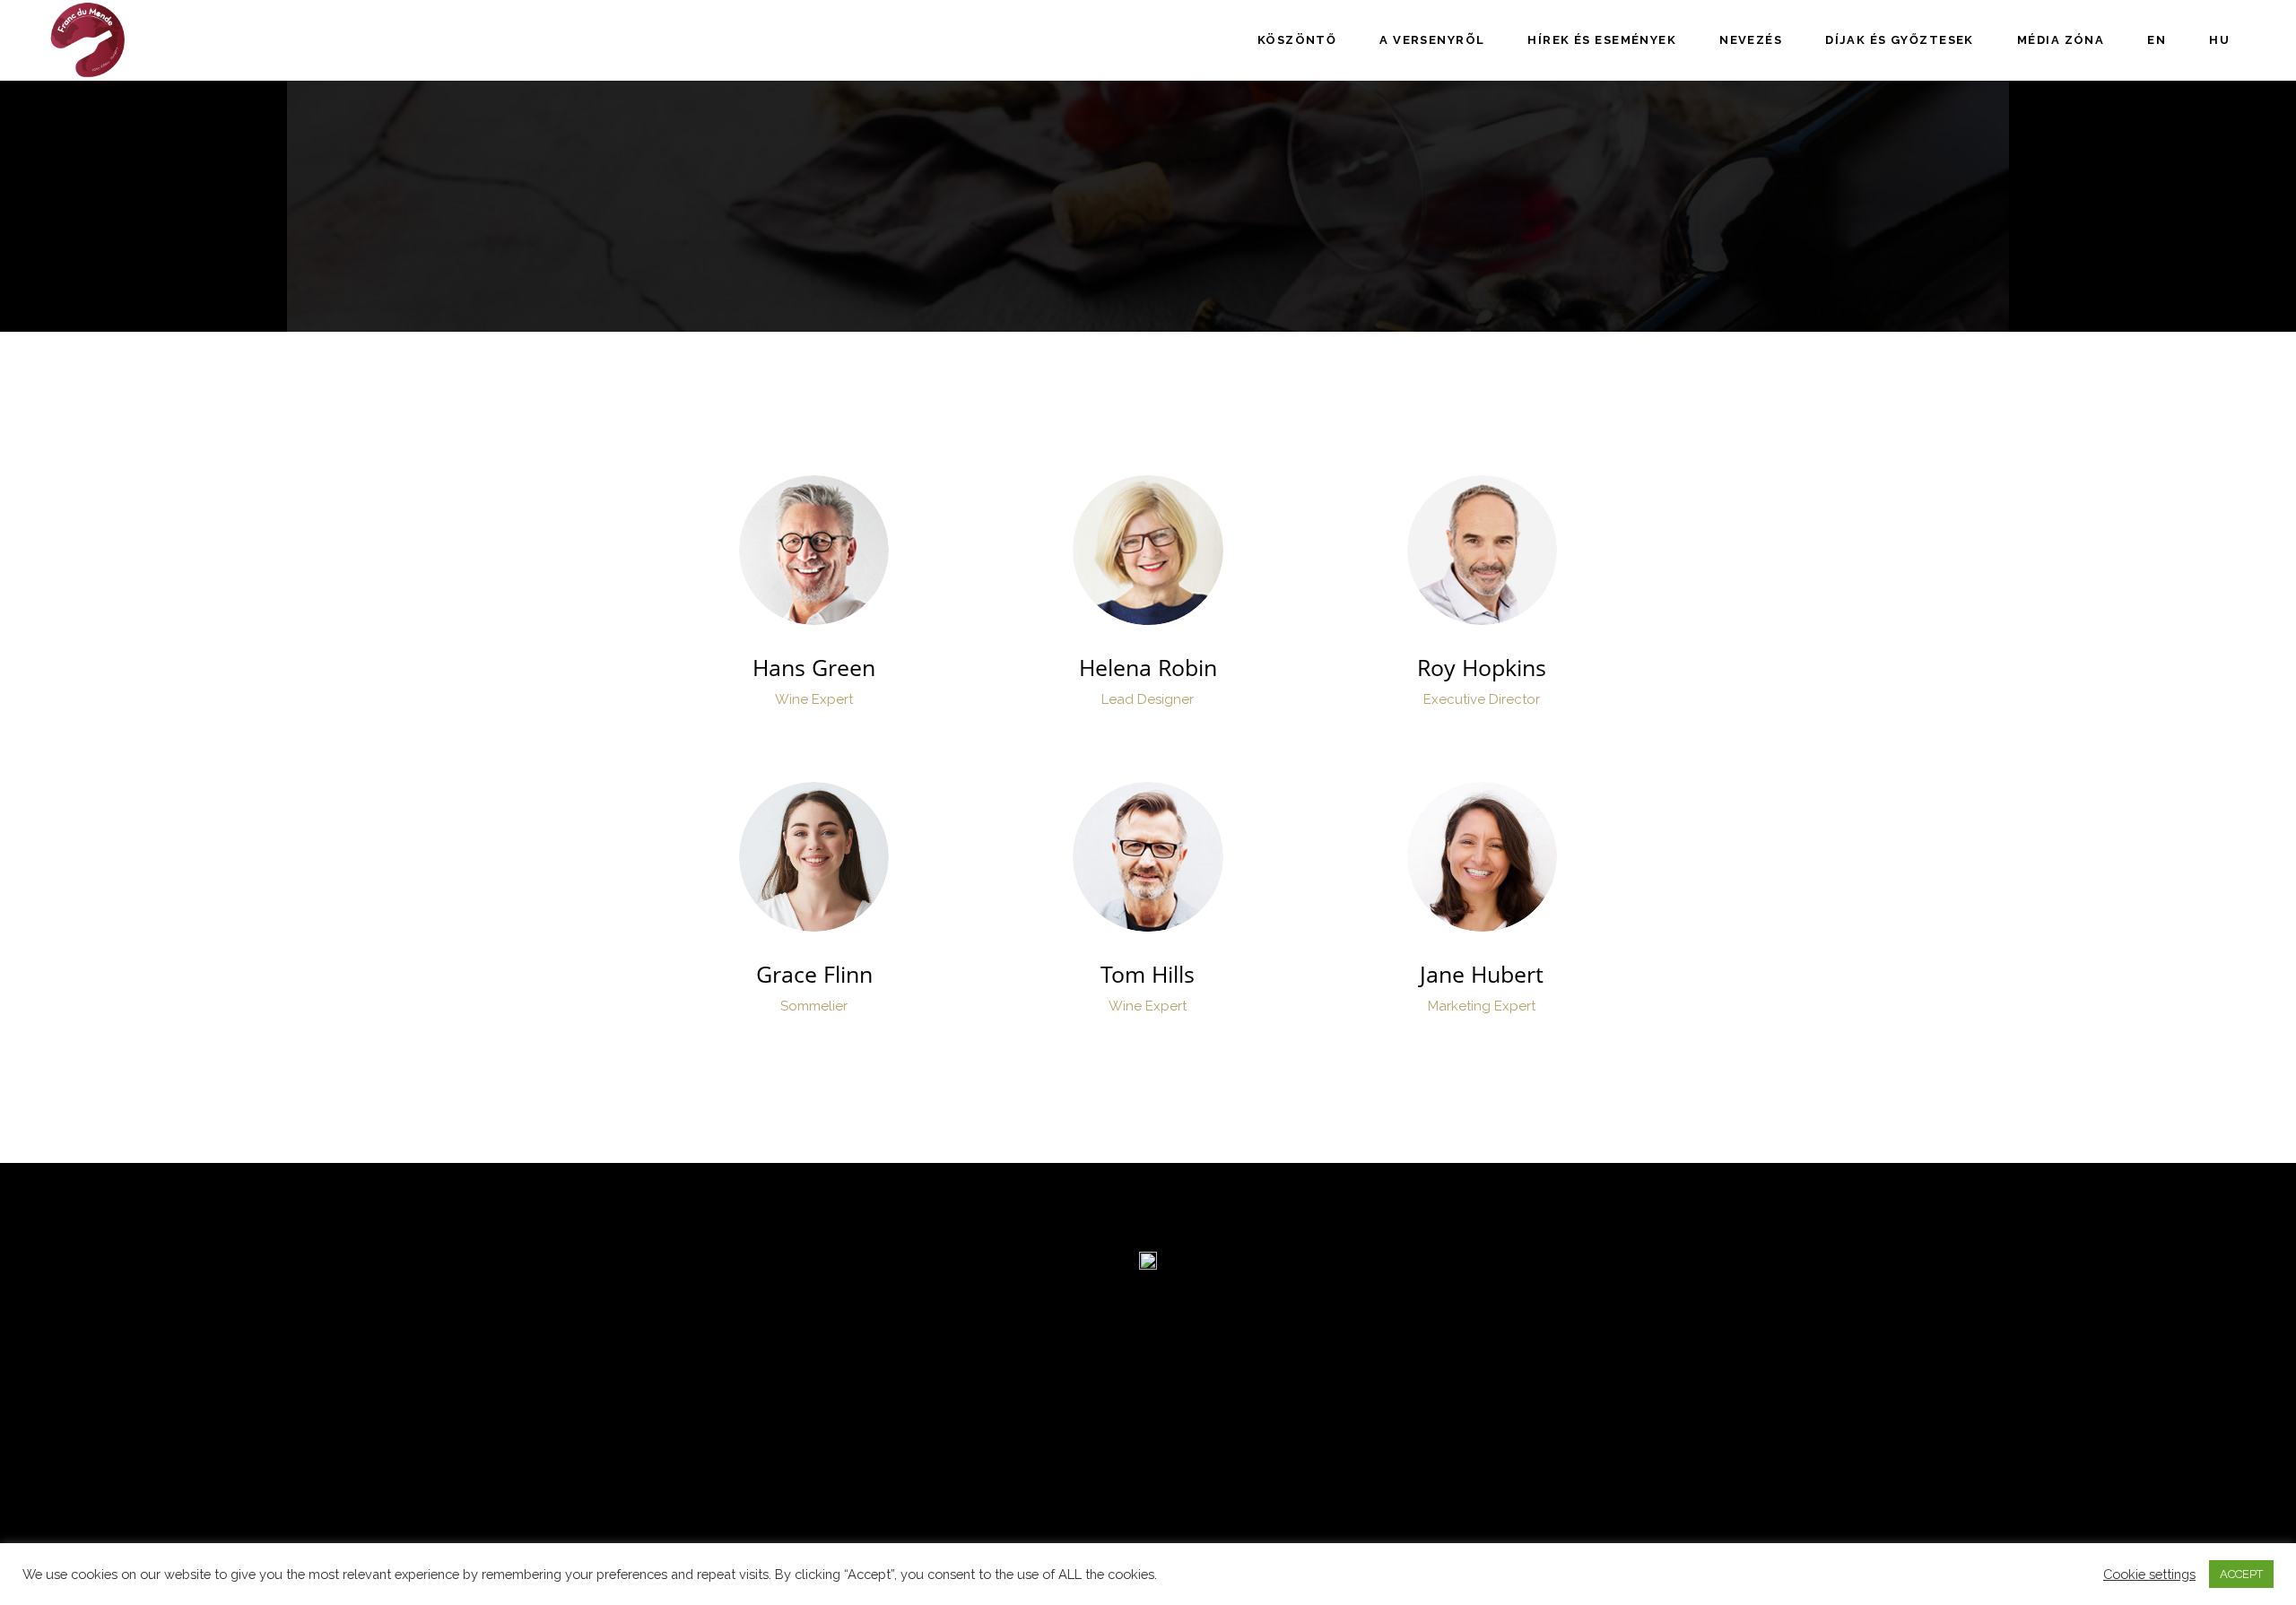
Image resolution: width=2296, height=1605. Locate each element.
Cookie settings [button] (2149, 1574)
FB (813, 551)
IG (782, 551)
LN (845, 551)
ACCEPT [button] (2241, 1574)
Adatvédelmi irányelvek (748, 1468)
